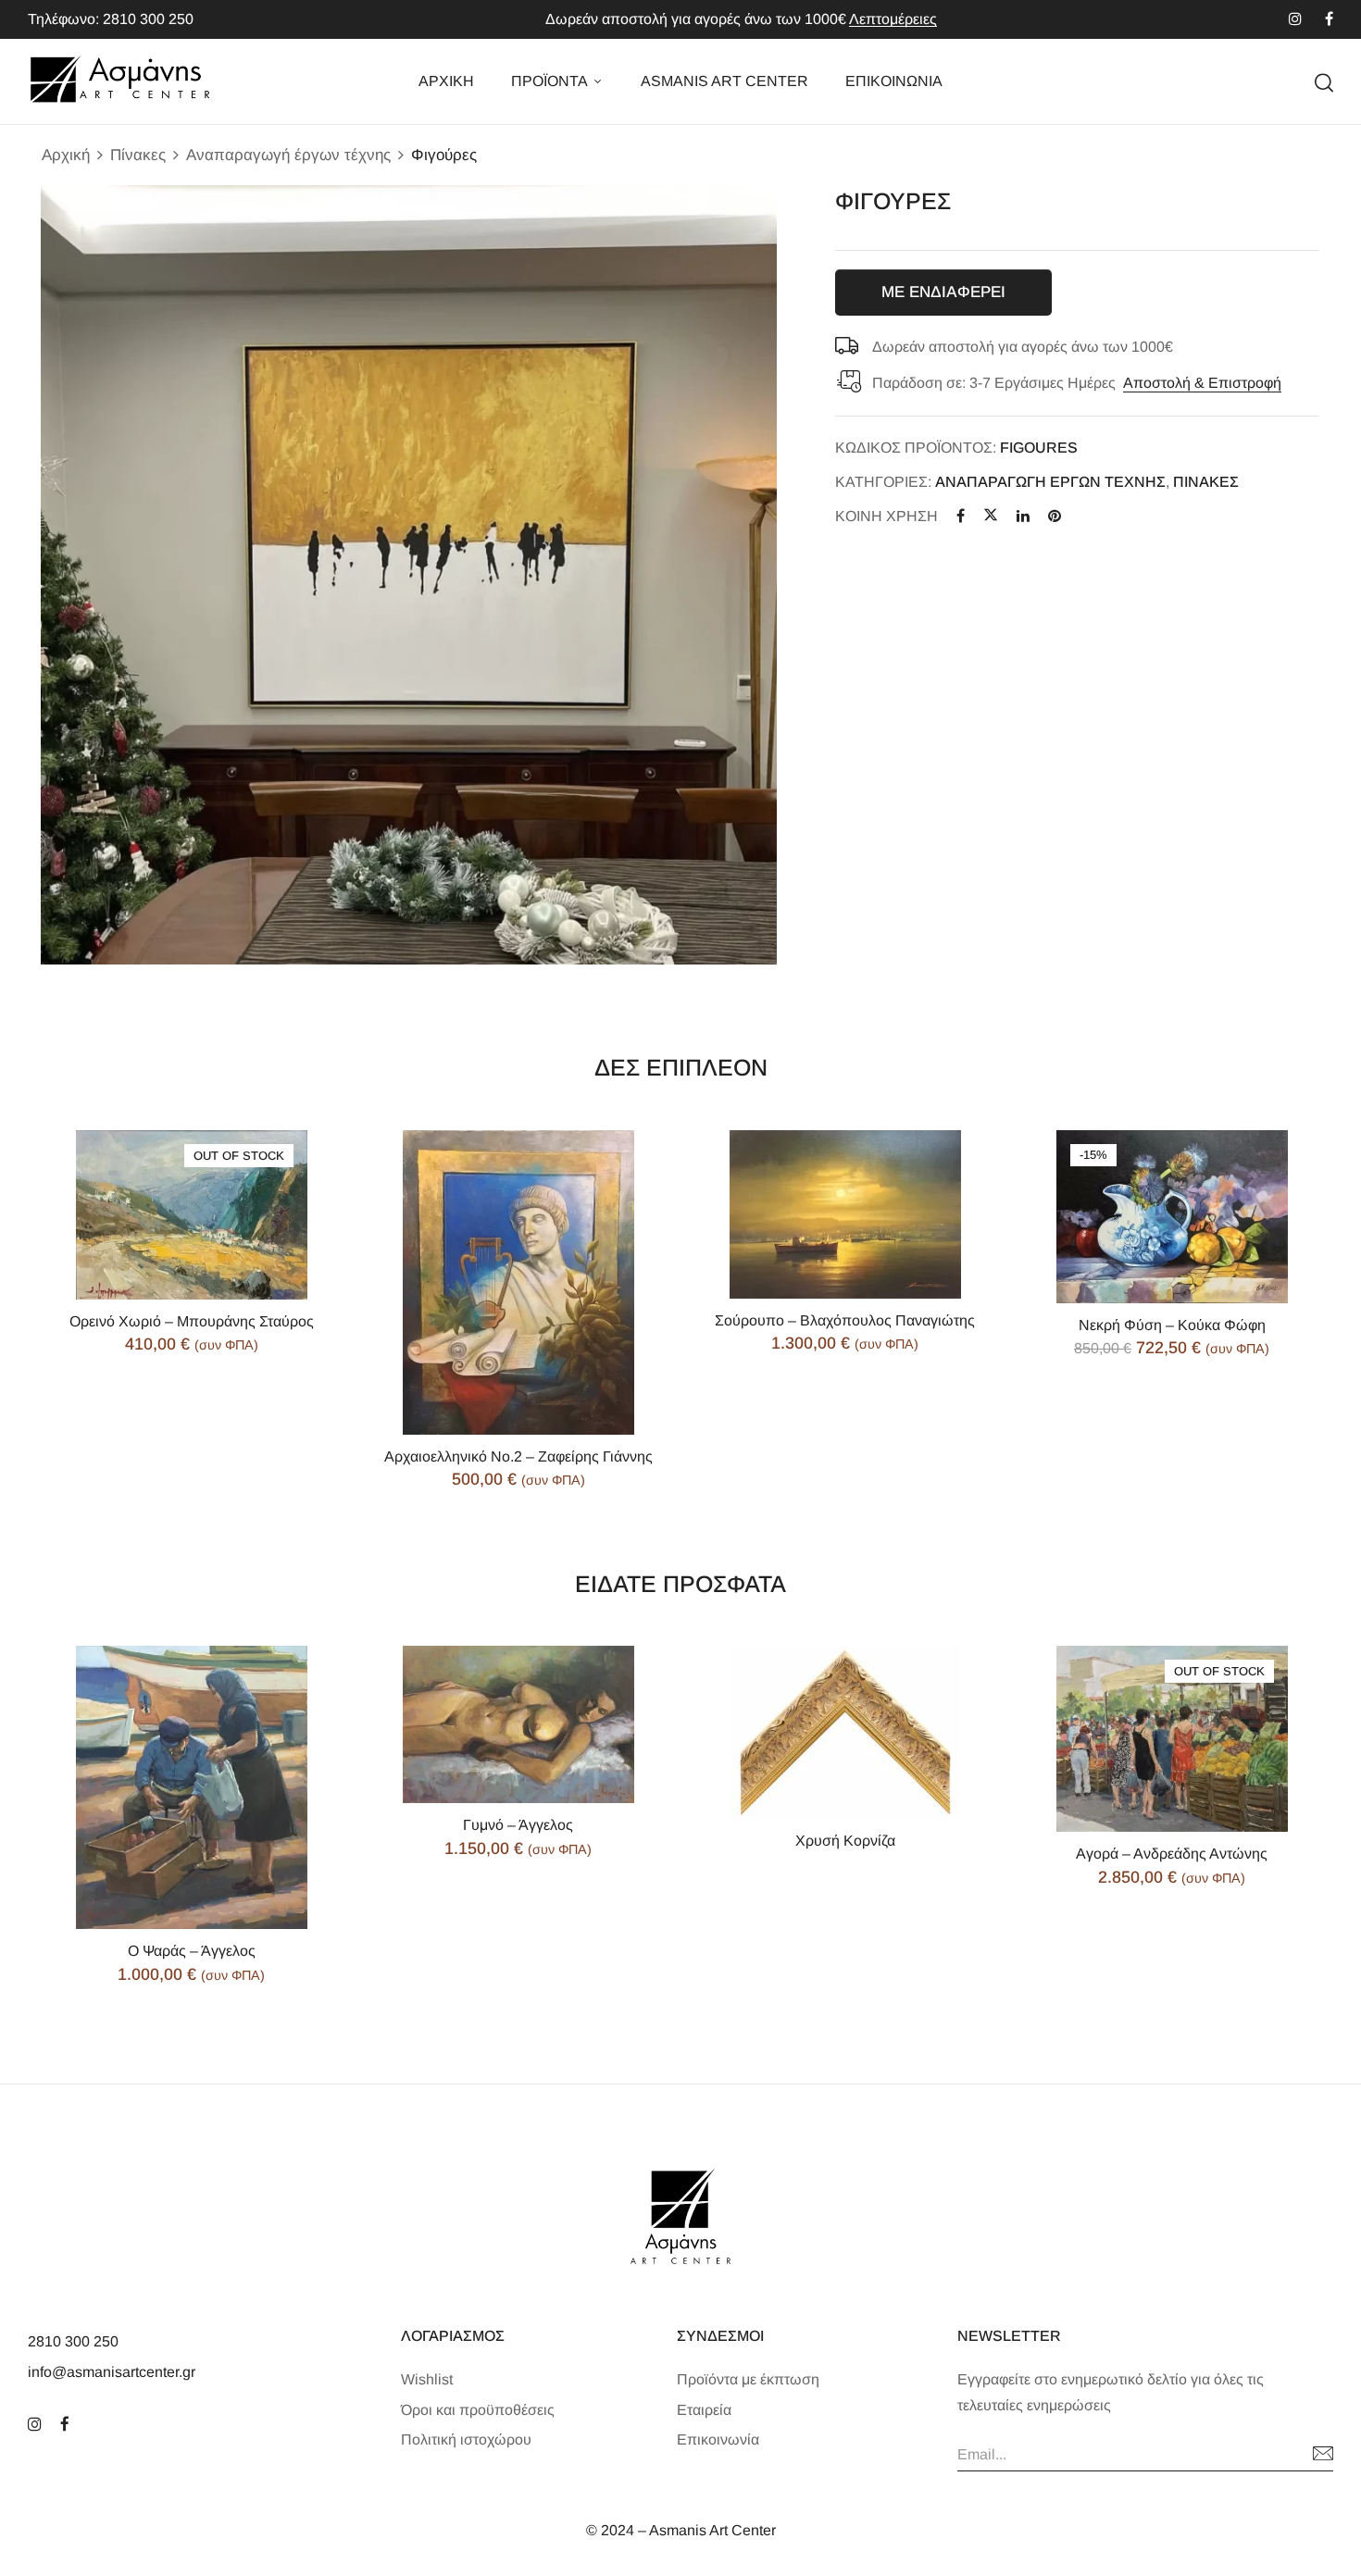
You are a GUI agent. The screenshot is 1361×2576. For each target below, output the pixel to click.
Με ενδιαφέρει (943, 292)
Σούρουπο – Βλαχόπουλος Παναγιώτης (845, 1320)
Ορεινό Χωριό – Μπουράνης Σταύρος (192, 1321)
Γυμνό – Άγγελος (518, 1825)
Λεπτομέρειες (893, 19)
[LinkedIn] (1023, 516)
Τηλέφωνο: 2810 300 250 (111, 19)
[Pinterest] (1055, 516)
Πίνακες (138, 155)
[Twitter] (991, 516)
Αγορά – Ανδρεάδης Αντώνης (1172, 1854)
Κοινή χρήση (887, 516)
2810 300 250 (73, 2341)
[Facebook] (961, 516)
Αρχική (66, 155)
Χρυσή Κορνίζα (845, 1841)
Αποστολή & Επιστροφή (1202, 383)
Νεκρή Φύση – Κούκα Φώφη (1172, 1325)
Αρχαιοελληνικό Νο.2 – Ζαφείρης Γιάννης (518, 1456)
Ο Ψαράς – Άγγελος (192, 1951)
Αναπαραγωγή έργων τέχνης (288, 155)
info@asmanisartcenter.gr (112, 2372)
